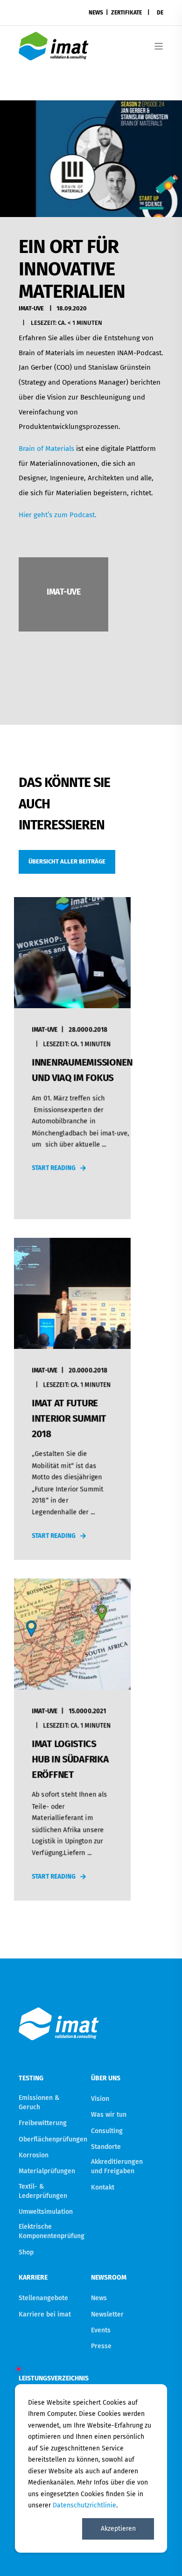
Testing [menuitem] (31, 2079)
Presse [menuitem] (101, 2346)
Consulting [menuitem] (107, 2131)
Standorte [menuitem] (106, 2147)
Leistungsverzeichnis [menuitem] (52, 2378)
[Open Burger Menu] (159, 46)
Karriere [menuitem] (33, 2278)
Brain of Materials (46, 449)
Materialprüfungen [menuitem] (47, 2171)
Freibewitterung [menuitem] (43, 2123)
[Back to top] (163, 2557)
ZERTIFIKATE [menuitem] (126, 13)
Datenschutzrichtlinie (84, 2505)
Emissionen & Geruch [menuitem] (39, 2102)
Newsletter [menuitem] (107, 2314)
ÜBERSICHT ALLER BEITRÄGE (67, 861)
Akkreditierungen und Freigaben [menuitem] (117, 2166)
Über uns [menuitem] (106, 2079)
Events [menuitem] (101, 2330)
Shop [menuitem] (26, 2252)
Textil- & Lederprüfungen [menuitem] (43, 2191)
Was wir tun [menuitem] (109, 2115)
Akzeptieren (118, 2529)
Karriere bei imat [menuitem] (45, 2314)
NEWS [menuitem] (96, 13)
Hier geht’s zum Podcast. (58, 515)
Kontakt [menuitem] (103, 2187)
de (160, 13)
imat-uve (31, 308)
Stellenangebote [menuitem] (43, 2298)
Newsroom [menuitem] (109, 2278)
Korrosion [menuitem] (34, 2155)
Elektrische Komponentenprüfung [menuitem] (52, 2231)
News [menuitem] (99, 2298)
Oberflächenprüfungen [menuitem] (53, 2139)
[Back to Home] (54, 54)
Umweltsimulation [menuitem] (46, 2212)
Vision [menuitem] (100, 2099)
